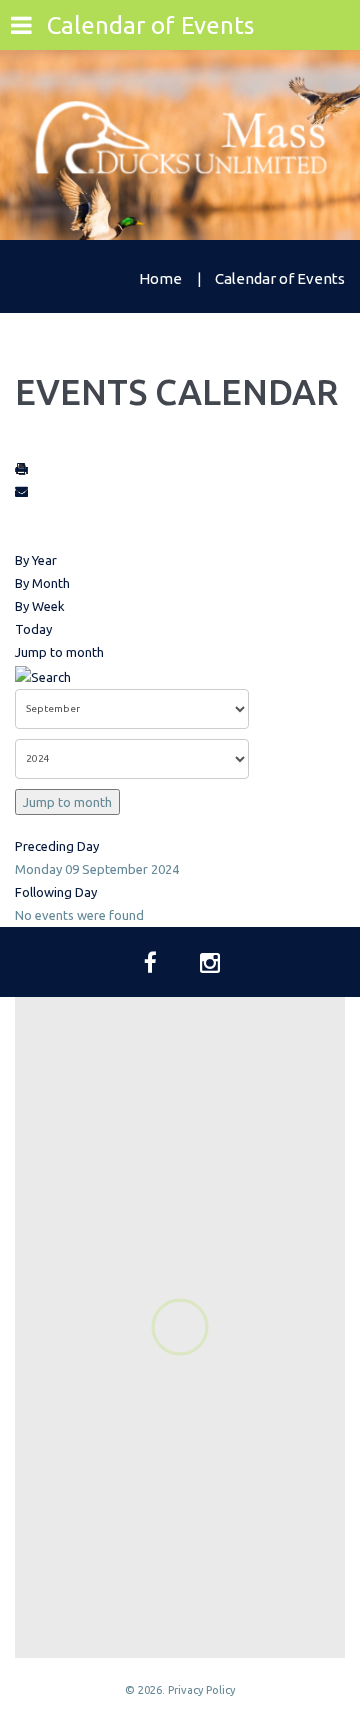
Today (33, 629)
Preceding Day (57, 846)
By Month (42, 583)
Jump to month (59, 652)
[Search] (43, 675)
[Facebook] (150, 963)
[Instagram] (210, 963)
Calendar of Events (150, 25)
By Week (40, 606)
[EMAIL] (22, 491)
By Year (36, 560)
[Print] (22, 468)
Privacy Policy (201, 1690)
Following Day (56, 892)
